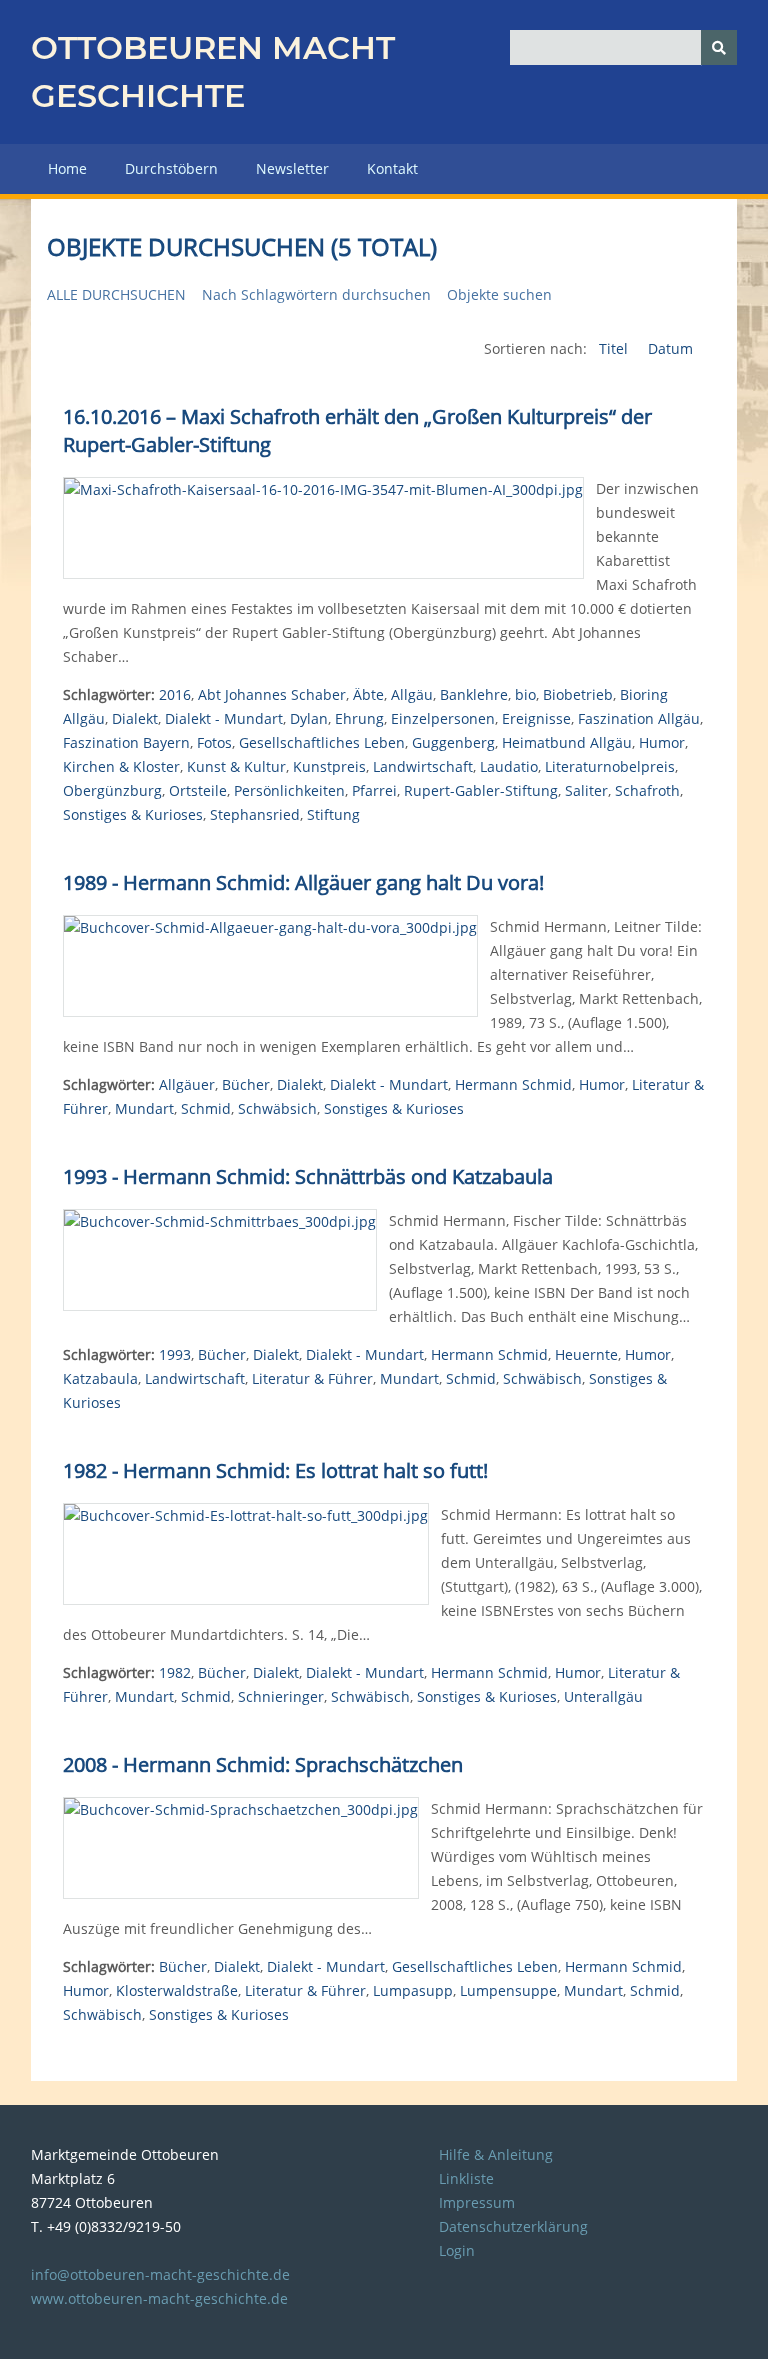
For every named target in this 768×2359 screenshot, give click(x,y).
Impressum (477, 2202)
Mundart (144, 1108)
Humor (662, 742)
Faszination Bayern (126, 742)
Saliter (586, 790)
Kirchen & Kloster (121, 766)
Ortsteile (198, 790)
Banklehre (474, 694)
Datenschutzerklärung (513, 2226)
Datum (670, 348)
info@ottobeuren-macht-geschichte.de (160, 2274)
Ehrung (359, 718)
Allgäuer (187, 1084)
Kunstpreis (329, 766)
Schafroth (647, 790)
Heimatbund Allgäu (567, 742)
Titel (615, 348)
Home (67, 168)
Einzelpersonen (443, 718)
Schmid (206, 1108)
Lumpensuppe (508, 1990)
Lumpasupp (413, 1990)
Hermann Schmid (513, 1084)
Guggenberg (453, 742)
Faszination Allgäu (639, 718)
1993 (175, 1354)
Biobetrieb (578, 694)
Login (457, 2250)
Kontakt (392, 168)
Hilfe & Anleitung (496, 2154)
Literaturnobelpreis (610, 766)
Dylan (309, 718)
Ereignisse (536, 718)
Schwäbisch (542, 1378)
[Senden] (719, 47)
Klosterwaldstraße (177, 1990)
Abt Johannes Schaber (272, 694)
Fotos (214, 742)
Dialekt (135, 718)
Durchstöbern (171, 168)
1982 (175, 1672)
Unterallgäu (603, 1696)
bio (525, 694)
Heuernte (586, 1354)
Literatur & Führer (312, 1378)
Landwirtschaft (423, 766)
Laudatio (509, 766)
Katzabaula (100, 1378)
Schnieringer (281, 1696)
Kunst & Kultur (236, 766)
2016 (175, 694)
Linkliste (466, 2178)
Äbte (368, 694)
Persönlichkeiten (289, 790)
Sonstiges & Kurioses (133, 814)
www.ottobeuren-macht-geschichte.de (159, 2298)
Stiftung (333, 814)
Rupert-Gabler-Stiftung (481, 790)
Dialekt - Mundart (224, 718)
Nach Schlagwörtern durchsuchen (316, 294)
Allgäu (412, 694)
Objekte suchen (499, 294)
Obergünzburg (112, 790)
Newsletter (292, 168)
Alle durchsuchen (116, 294)
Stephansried (255, 814)
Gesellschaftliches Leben (322, 742)
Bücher (246, 1084)
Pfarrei (374, 790)
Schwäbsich (277, 1108)
